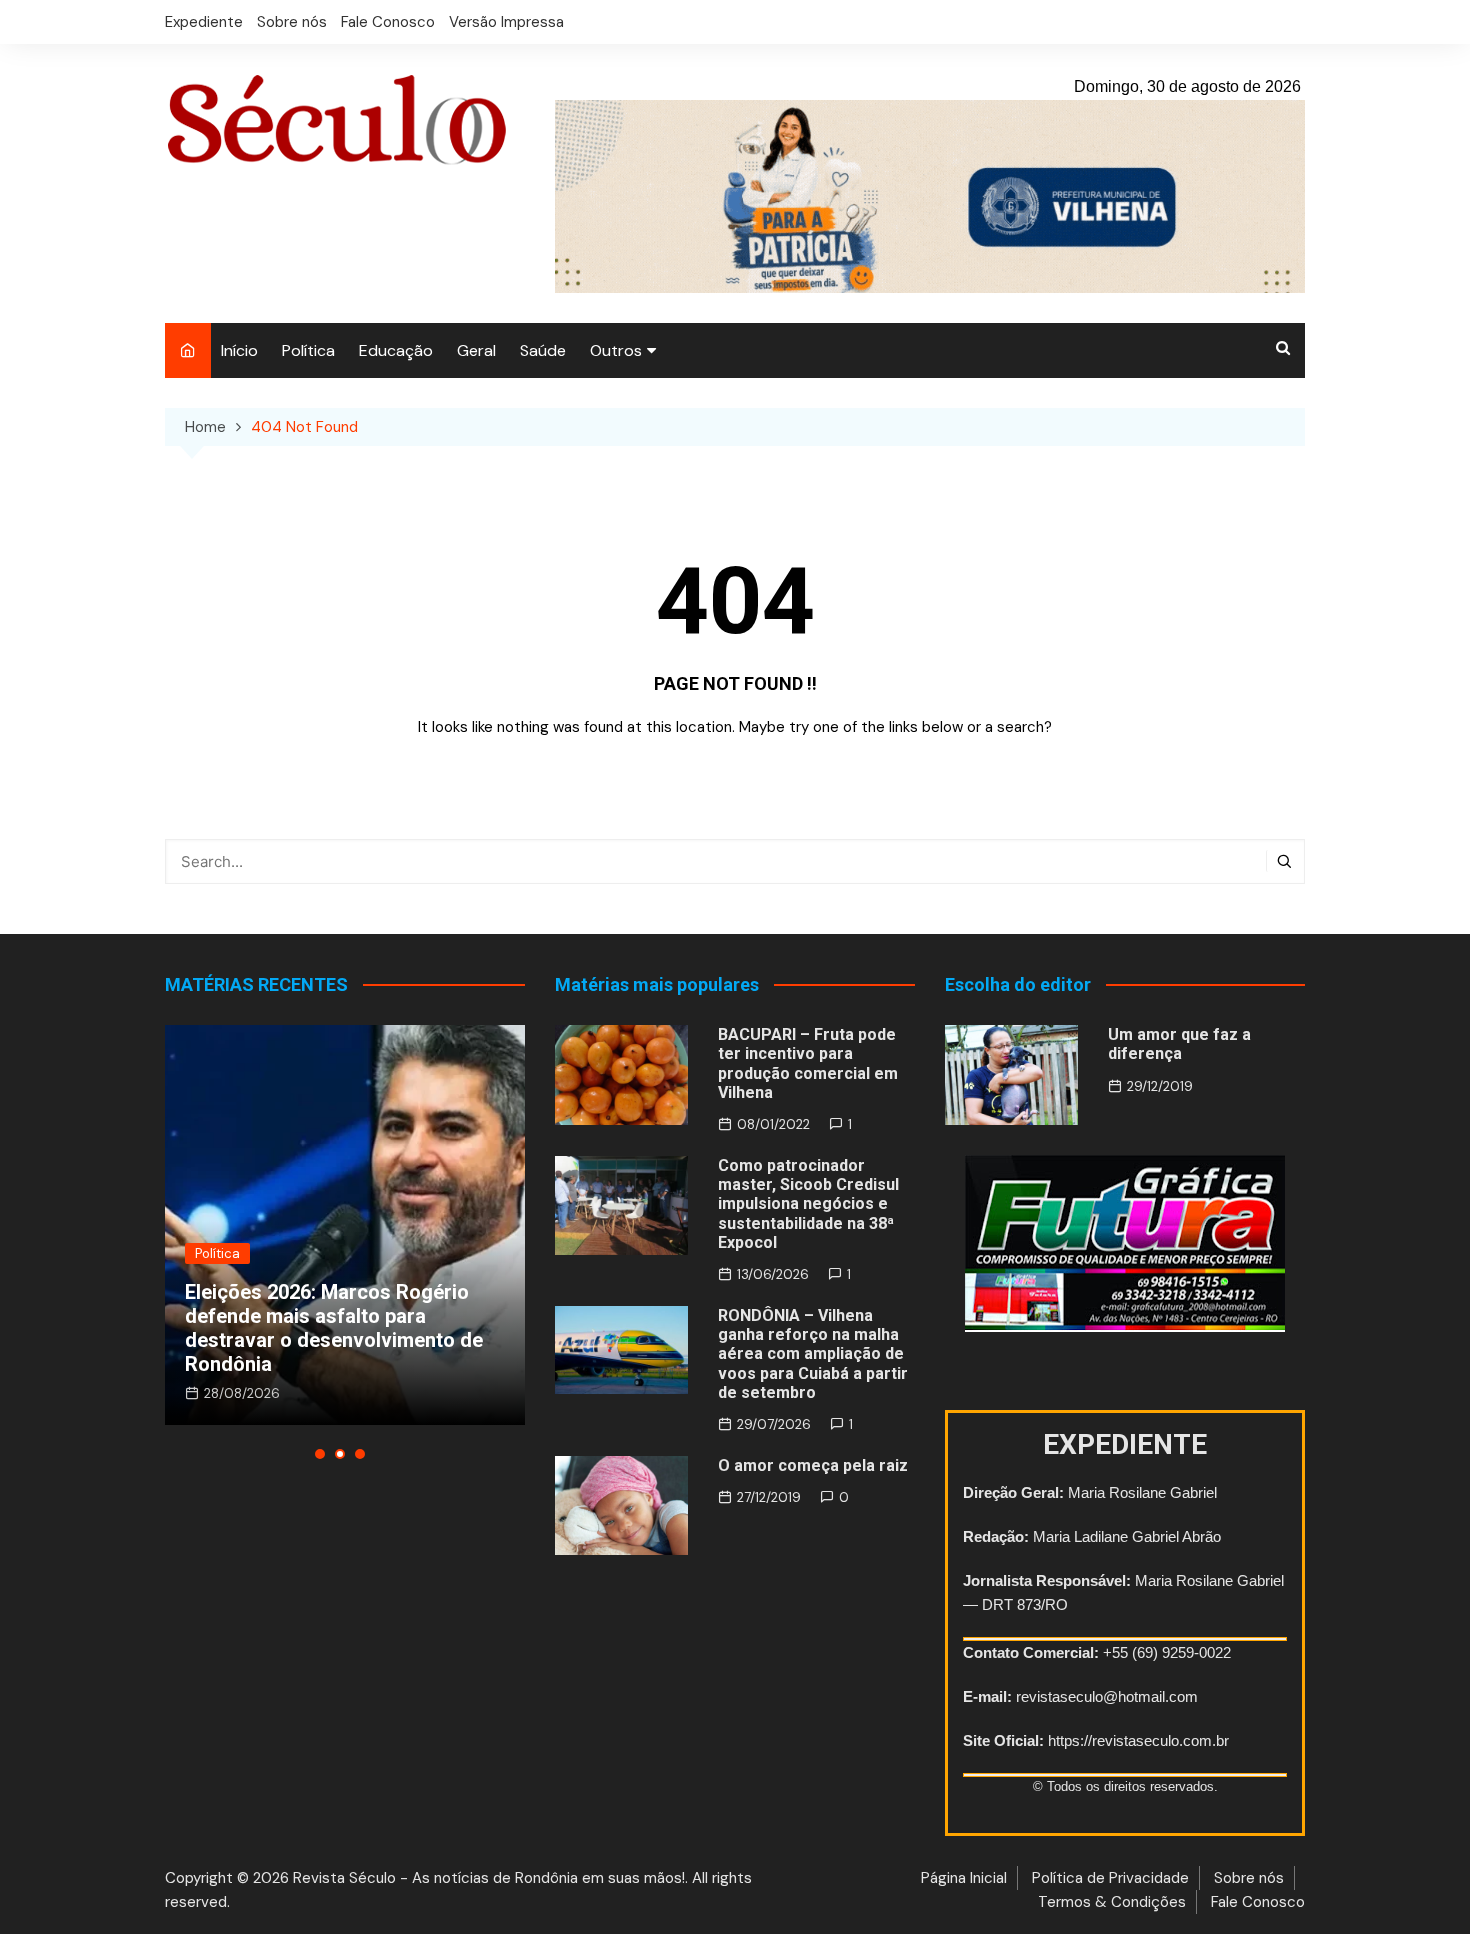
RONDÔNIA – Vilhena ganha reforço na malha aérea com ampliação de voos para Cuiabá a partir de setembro (813, 1354)
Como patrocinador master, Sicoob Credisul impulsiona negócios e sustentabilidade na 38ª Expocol (808, 1204)
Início (239, 350)
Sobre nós (292, 22)
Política (308, 350)
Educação (396, 350)
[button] (320, 1454)
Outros (616, 350)
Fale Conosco (388, 22)
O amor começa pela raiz (813, 1465)
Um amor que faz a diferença (1179, 1044)
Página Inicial (964, 1878)
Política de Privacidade (1110, 1878)
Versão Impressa (506, 22)
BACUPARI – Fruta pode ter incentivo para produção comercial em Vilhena (808, 1063)
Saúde (543, 350)
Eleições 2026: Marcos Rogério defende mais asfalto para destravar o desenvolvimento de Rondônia (334, 1328)
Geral (476, 350)
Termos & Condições (1112, 1902)
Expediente (204, 22)
